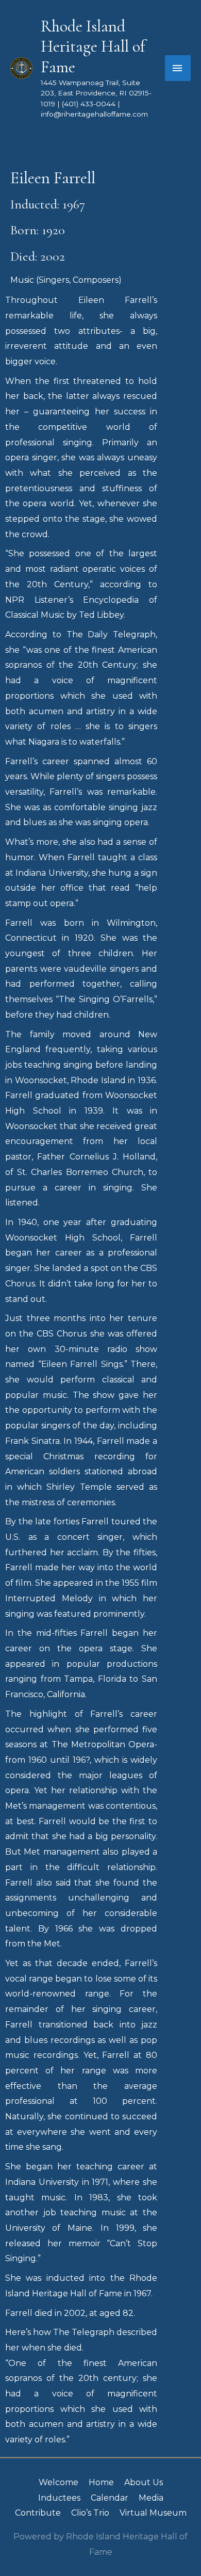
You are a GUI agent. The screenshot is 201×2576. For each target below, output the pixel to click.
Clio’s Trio (90, 2513)
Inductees (59, 2498)
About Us (144, 2482)
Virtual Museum (153, 2513)
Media (151, 2498)
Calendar (110, 2498)
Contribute (38, 2513)
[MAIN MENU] (178, 68)
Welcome (58, 2482)
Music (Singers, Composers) (66, 280)
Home (101, 2482)
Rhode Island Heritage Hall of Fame (93, 47)
